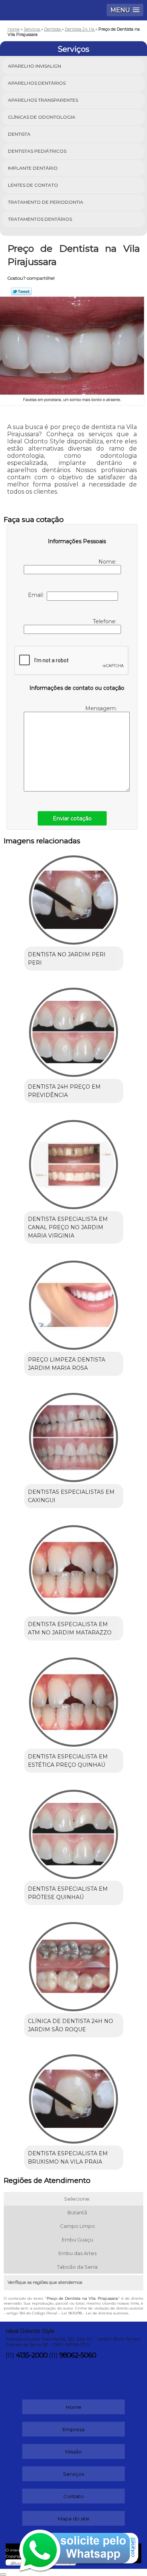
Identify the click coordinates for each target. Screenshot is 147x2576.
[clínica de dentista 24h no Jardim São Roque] (74, 1964)
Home (74, 2407)
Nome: (108, 562)
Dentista (19, 134)
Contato (73, 2496)
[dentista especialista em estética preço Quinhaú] (74, 1699)
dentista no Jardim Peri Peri (67, 959)
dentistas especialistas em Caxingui (71, 1496)
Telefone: (105, 621)
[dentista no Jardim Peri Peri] (74, 897)
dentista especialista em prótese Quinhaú (68, 1893)
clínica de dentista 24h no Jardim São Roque (70, 2025)
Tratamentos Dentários (40, 219)
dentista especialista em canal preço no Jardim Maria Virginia (68, 1227)
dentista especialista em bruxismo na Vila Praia (68, 2158)
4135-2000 (32, 2355)
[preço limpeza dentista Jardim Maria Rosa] (74, 1303)
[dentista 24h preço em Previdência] (74, 1030)
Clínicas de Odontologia (42, 117)
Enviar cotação (72, 818)
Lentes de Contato (33, 185)
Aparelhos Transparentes (43, 100)
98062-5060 (78, 2355)
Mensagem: (102, 708)
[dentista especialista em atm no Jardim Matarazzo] (74, 1567)
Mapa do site (73, 2519)
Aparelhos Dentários (37, 83)
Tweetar (21, 291)
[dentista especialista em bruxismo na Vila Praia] (74, 2096)
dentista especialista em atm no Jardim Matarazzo (70, 1628)
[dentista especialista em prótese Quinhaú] (74, 1832)
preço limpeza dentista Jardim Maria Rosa (67, 1364)
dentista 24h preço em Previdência (64, 1091)
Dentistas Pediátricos (37, 151)
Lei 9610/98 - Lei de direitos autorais (95, 2313)
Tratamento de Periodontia (46, 202)
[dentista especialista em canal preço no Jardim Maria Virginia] (74, 1162)
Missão (73, 2452)
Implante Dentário (33, 168)
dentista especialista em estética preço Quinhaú (68, 1761)
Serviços (73, 49)
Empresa (73, 2429)
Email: (37, 595)
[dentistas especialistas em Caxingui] (74, 1435)
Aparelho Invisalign (34, 66)
